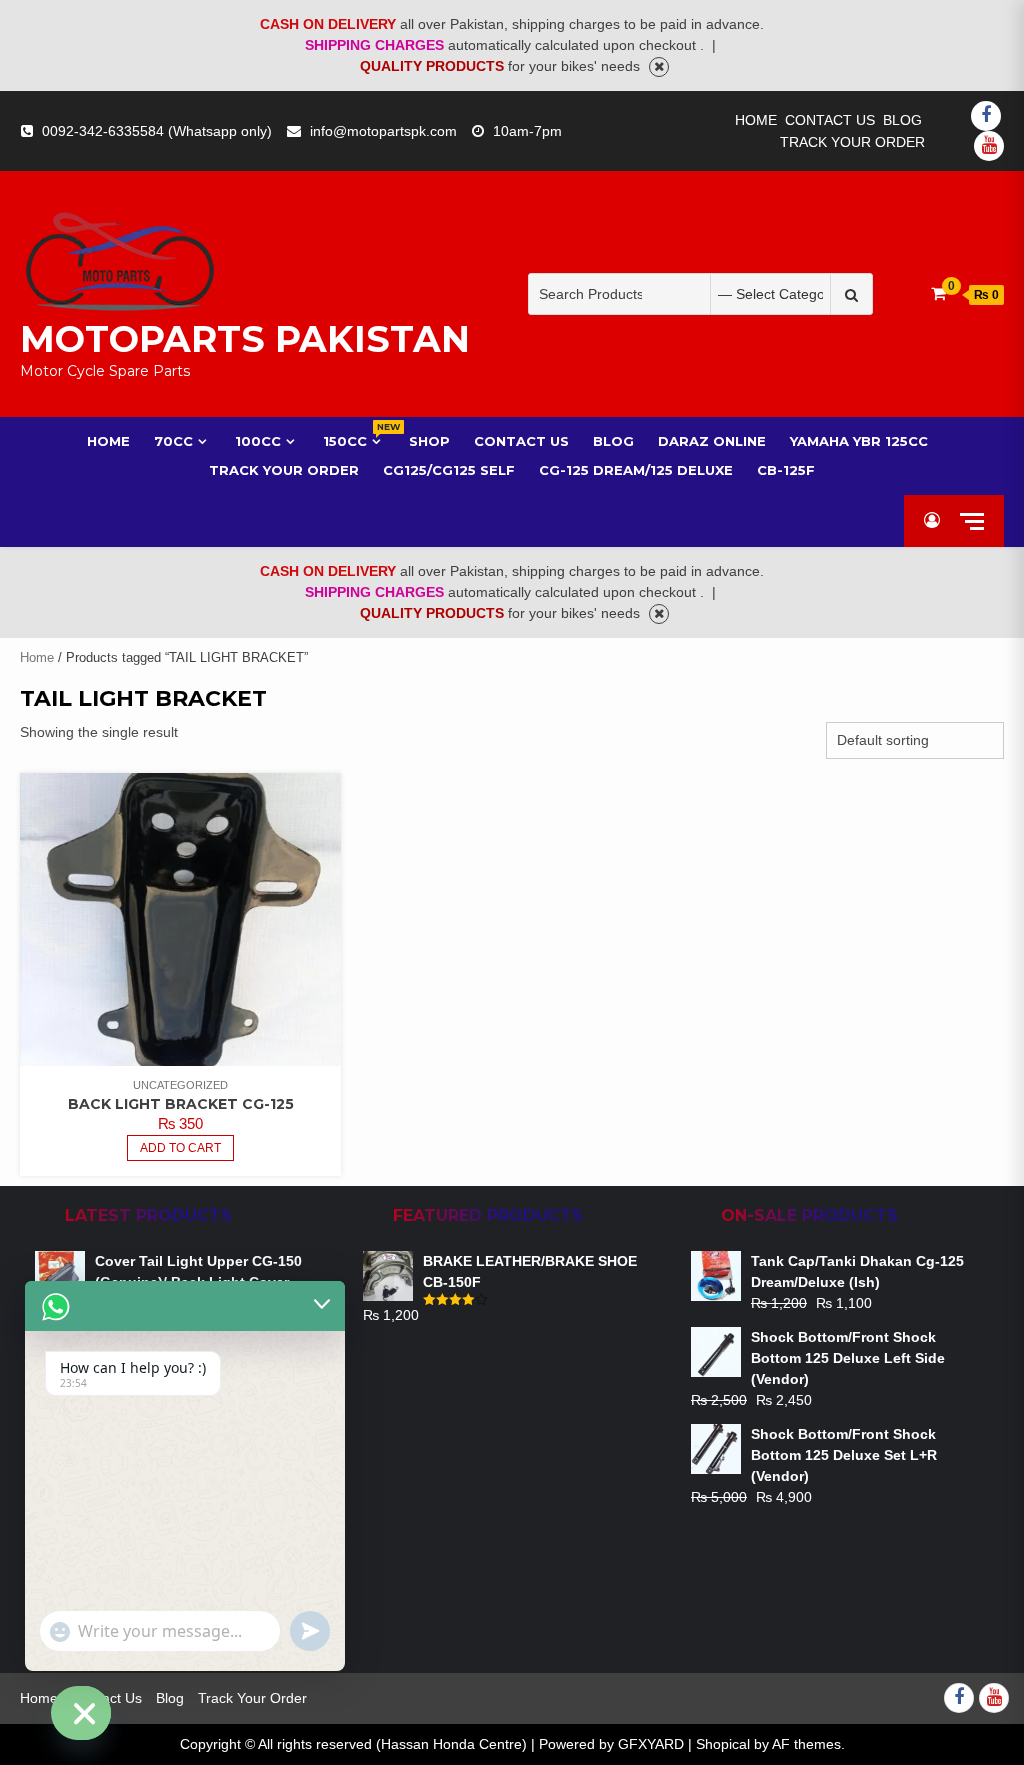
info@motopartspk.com (383, 131)
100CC (258, 441)
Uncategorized (180, 1085)
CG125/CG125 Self (449, 470)
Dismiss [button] (659, 67)
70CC (173, 441)
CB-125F (786, 470)
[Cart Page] (938, 293)
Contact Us (830, 120)
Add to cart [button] (180, 1148)
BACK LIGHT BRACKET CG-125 (181, 1104)
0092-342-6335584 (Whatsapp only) (157, 131)
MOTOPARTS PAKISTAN (245, 339)
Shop (429, 441)
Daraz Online (712, 441)
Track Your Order (852, 142)
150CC (354, 440)
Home (756, 120)
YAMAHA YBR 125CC (859, 441)
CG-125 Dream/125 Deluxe (636, 470)
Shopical (723, 1744)
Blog (902, 120)
